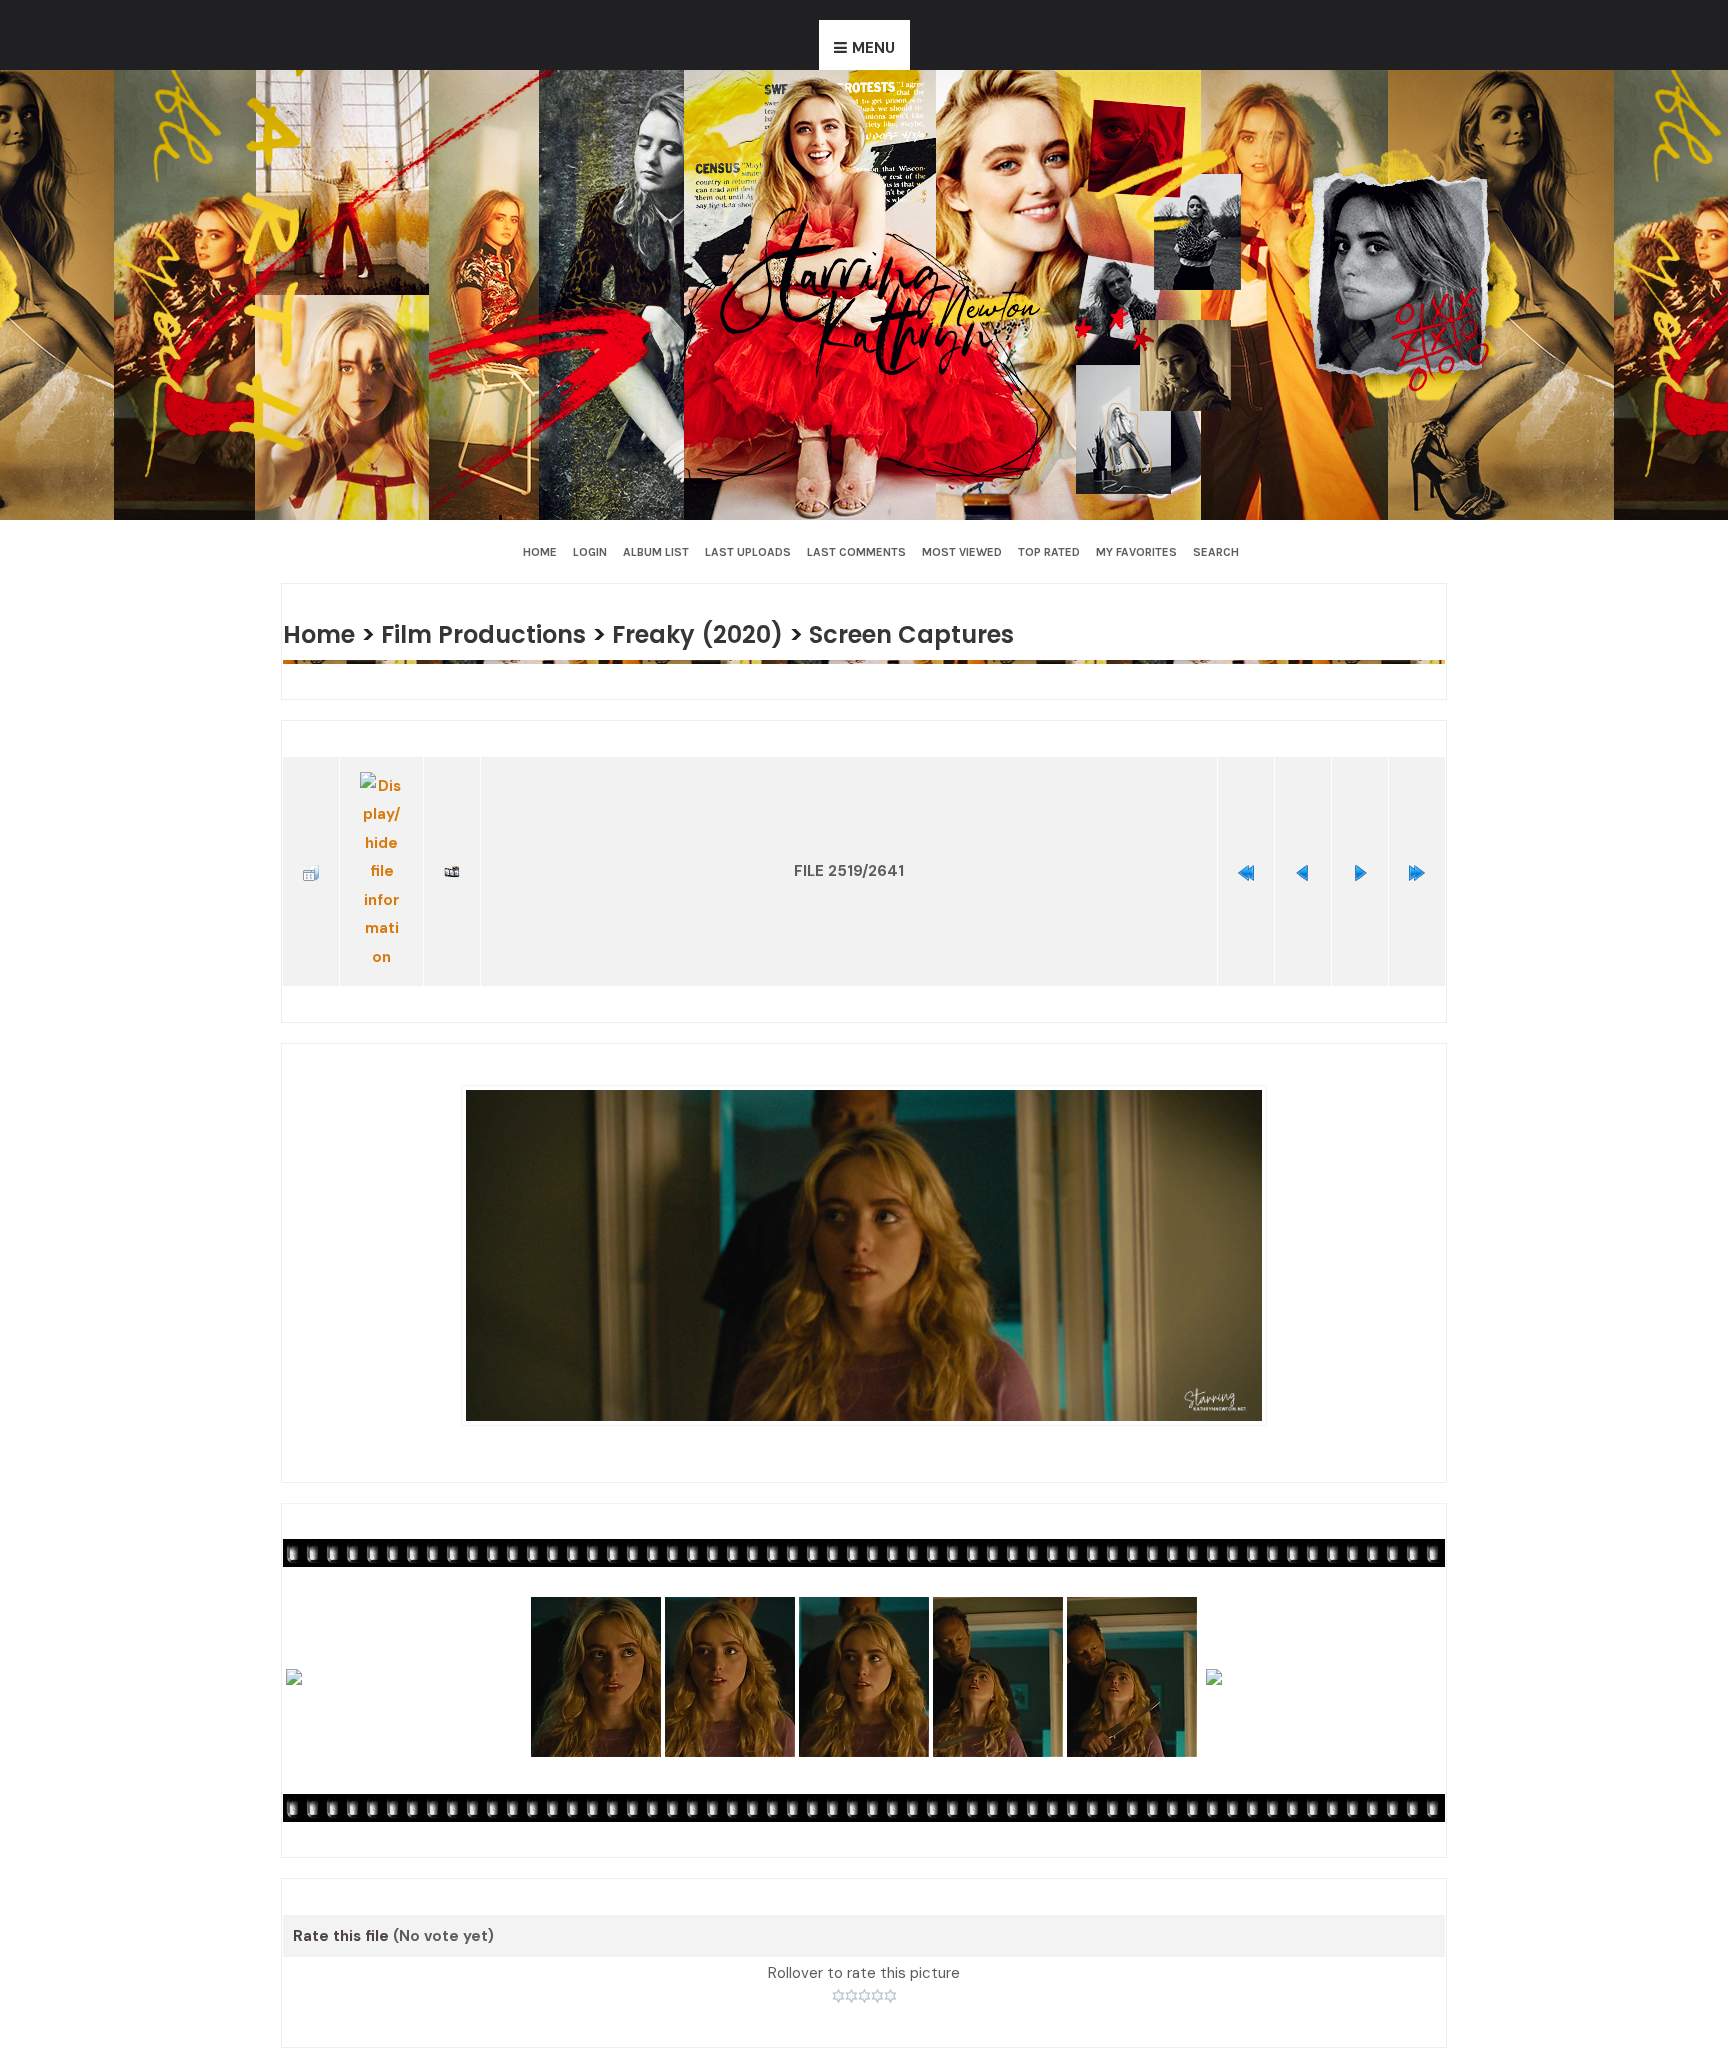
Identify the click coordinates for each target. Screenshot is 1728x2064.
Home (540, 552)
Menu (873, 48)
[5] (890, 1947)
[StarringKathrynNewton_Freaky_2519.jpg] (864, 1207)
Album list (656, 552)
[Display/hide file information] (381, 848)
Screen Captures (945, 634)
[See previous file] (1303, 848)
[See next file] (1360, 848)
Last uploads (748, 552)
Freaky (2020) (721, 634)
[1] (838, 1947)
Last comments (856, 552)
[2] (851, 1947)
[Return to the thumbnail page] (311, 848)
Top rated (1049, 552)
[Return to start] (1246, 848)
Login (590, 552)
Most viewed (962, 552)
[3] (864, 1947)
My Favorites (1136, 552)
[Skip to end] (1417, 848)
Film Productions (495, 634)
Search (1216, 552)
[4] (877, 1947)
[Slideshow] (452, 848)
